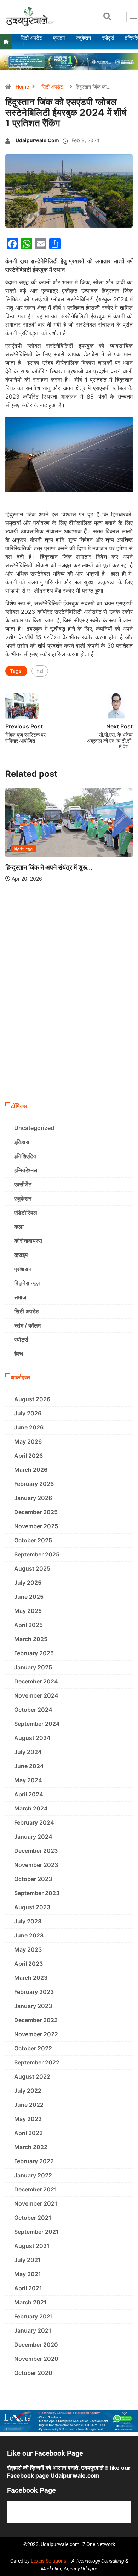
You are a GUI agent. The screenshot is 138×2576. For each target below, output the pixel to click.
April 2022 (28, 2133)
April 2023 (28, 1964)
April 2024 (29, 1794)
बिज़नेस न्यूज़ (24, 849)
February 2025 (34, 1653)
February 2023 (34, 1992)
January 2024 (33, 1837)
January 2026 (33, 1498)
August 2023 (32, 1907)
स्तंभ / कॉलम (27, 1325)
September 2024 (37, 1724)
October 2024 (33, 1710)
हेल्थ (19, 1354)
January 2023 (33, 2006)
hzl (40, 671)
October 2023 (33, 1879)
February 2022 (34, 2161)
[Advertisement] (69, 1026)
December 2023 (36, 1851)
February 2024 (34, 1822)
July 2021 (27, 2260)
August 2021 (32, 2246)
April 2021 (28, 2288)
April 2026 (28, 1456)
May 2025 (28, 1611)
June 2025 (29, 1597)
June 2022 (29, 2105)
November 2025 (36, 1526)
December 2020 (36, 2345)
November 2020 (36, 2359)
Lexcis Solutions (48, 2561)
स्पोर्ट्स (21, 1340)
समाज (20, 1297)
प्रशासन (23, 1269)
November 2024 (36, 1695)
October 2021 (33, 2218)
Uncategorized (34, 1128)
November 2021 (36, 2203)
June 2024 (29, 1766)
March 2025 (31, 1639)
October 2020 (33, 2373)
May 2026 (28, 1441)
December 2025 (36, 1512)
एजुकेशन (23, 1198)
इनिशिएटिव (25, 1156)
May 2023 (28, 1949)
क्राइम (21, 1255)
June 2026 (29, 1427)
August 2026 (32, 1399)
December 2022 (36, 2020)
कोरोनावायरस (28, 1241)
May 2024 (28, 1780)
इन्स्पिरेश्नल (26, 1170)
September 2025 (37, 1554)
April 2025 (28, 1625)
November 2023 (36, 1865)
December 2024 (36, 1681)
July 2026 (28, 1413)
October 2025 (33, 1540)
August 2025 (32, 1568)
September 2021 (36, 2232)
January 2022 (33, 2175)
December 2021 (36, 2189)
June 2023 (29, 1935)
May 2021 (28, 2274)
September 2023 (37, 1893)
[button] (107, 17)
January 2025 (33, 1667)
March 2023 (31, 1978)
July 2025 (28, 1583)
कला (19, 1227)
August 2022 (32, 2076)
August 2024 (32, 1738)
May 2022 (28, 2119)
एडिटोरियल (26, 1213)
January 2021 (33, 2330)
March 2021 (30, 2302)
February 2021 (34, 2316)
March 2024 (31, 1808)
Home (22, 87)
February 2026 (34, 1484)
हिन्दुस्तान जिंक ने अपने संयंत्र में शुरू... (49, 867)
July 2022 (28, 2091)
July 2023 (28, 1921)
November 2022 (36, 2034)
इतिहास (22, 1142)
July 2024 (28, 1752)
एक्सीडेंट (23, 1184)
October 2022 (33, 2048)
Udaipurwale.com (37, 140)
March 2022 (31, 2147)
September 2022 (37, 2062)
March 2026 (31, 1470)
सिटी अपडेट (52, 87)
